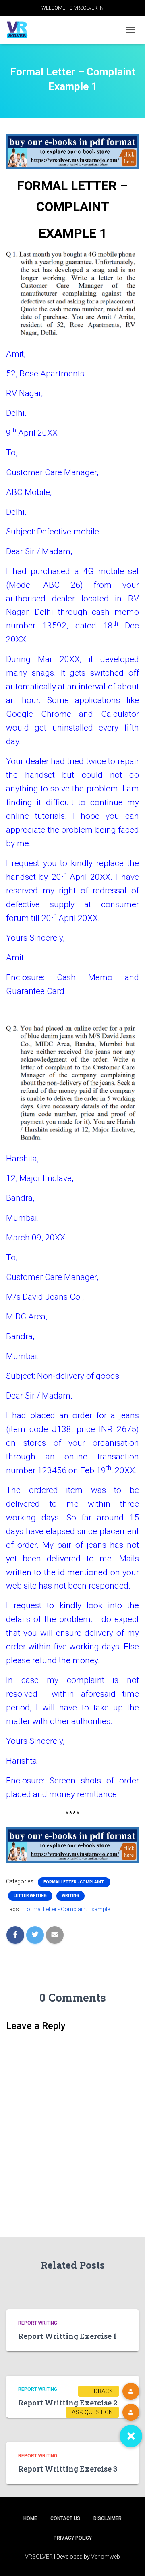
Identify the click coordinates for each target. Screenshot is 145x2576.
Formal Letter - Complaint (74, 1882)
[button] (131, 2436)
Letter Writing (30, 1896)
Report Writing (38, 2323)
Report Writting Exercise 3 (68, 2469)
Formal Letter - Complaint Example (67, 1909)
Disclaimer (108, 2518)
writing (70, 1896)
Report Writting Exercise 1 (67, 2336)
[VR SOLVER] (20, 30)
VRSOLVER (39, 2557)
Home (30, 2518)
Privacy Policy (73, 2538)
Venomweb (106, 2557)
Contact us (65, 2518)
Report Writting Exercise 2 (68, 2403)
